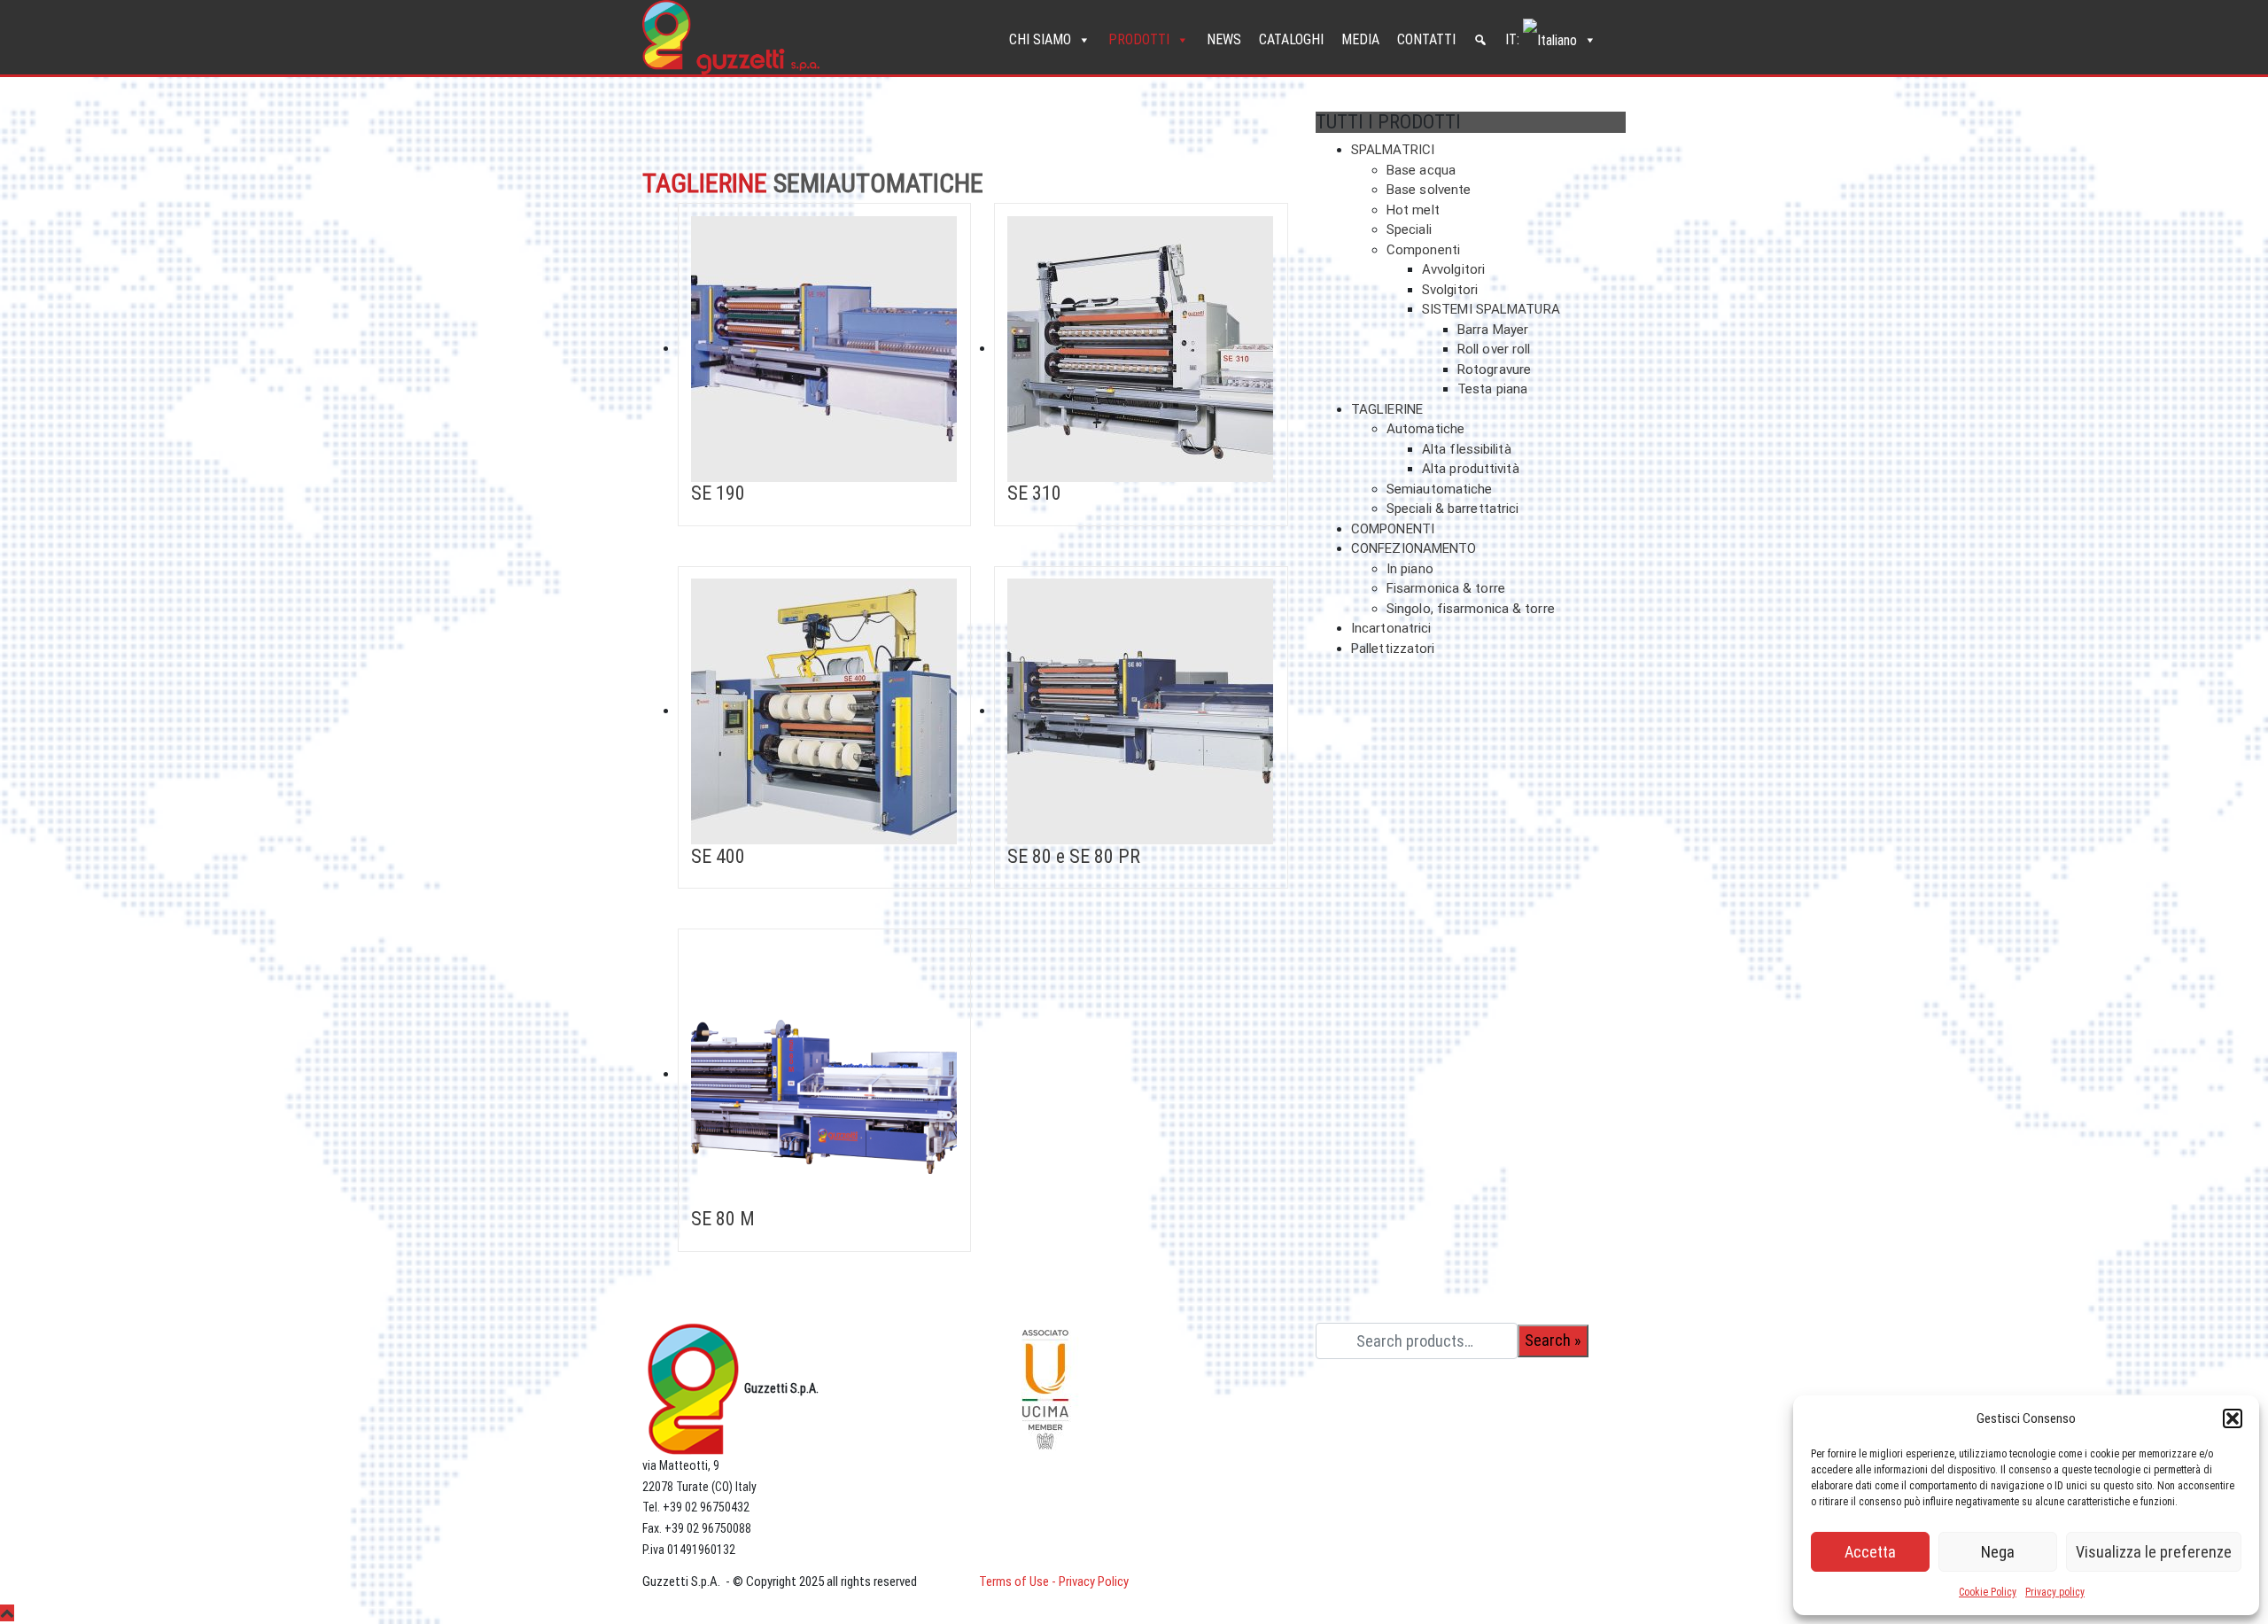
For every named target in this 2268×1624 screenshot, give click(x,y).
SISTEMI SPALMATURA (1491, 309)
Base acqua (1421, 170)
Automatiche (1425, 429)
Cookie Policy (1988, 1592)
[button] (2233, 1418)
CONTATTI (1426, 39)
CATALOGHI (1291, 39)
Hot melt (1413, 210)
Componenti (1423, 250)
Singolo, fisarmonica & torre (1471, 609)
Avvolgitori (1453, 269)
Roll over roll (1494, 349)
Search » (1553, 1340)
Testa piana (1492, 389)
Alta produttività (1471, 469)
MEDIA (1360, 39)
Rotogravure (1494, 369)
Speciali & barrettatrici (1452, 509)
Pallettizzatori (1393, 649)
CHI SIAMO (1040, 39)
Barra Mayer (1493, 330)
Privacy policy (2055, 1592)
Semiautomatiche (1440, 489)
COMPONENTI (1393, 529)
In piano (1410, 569)
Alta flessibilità (1467, 449)
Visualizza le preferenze (2154, 1552)
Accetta (1870, 1552)
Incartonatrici (1391, 628)
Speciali (1409, 229)
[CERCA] (1480, 40)
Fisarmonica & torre (1446, 588)
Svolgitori (1450, 290)
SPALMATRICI (1393, 150)
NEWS (1224, 39)
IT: (1514, 39)
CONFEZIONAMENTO (1414, 548)
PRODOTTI (1139, 39)
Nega (1998, 1552)
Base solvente (1429, 190)
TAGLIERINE (1387, 409)
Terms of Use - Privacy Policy (1054, 1581)
